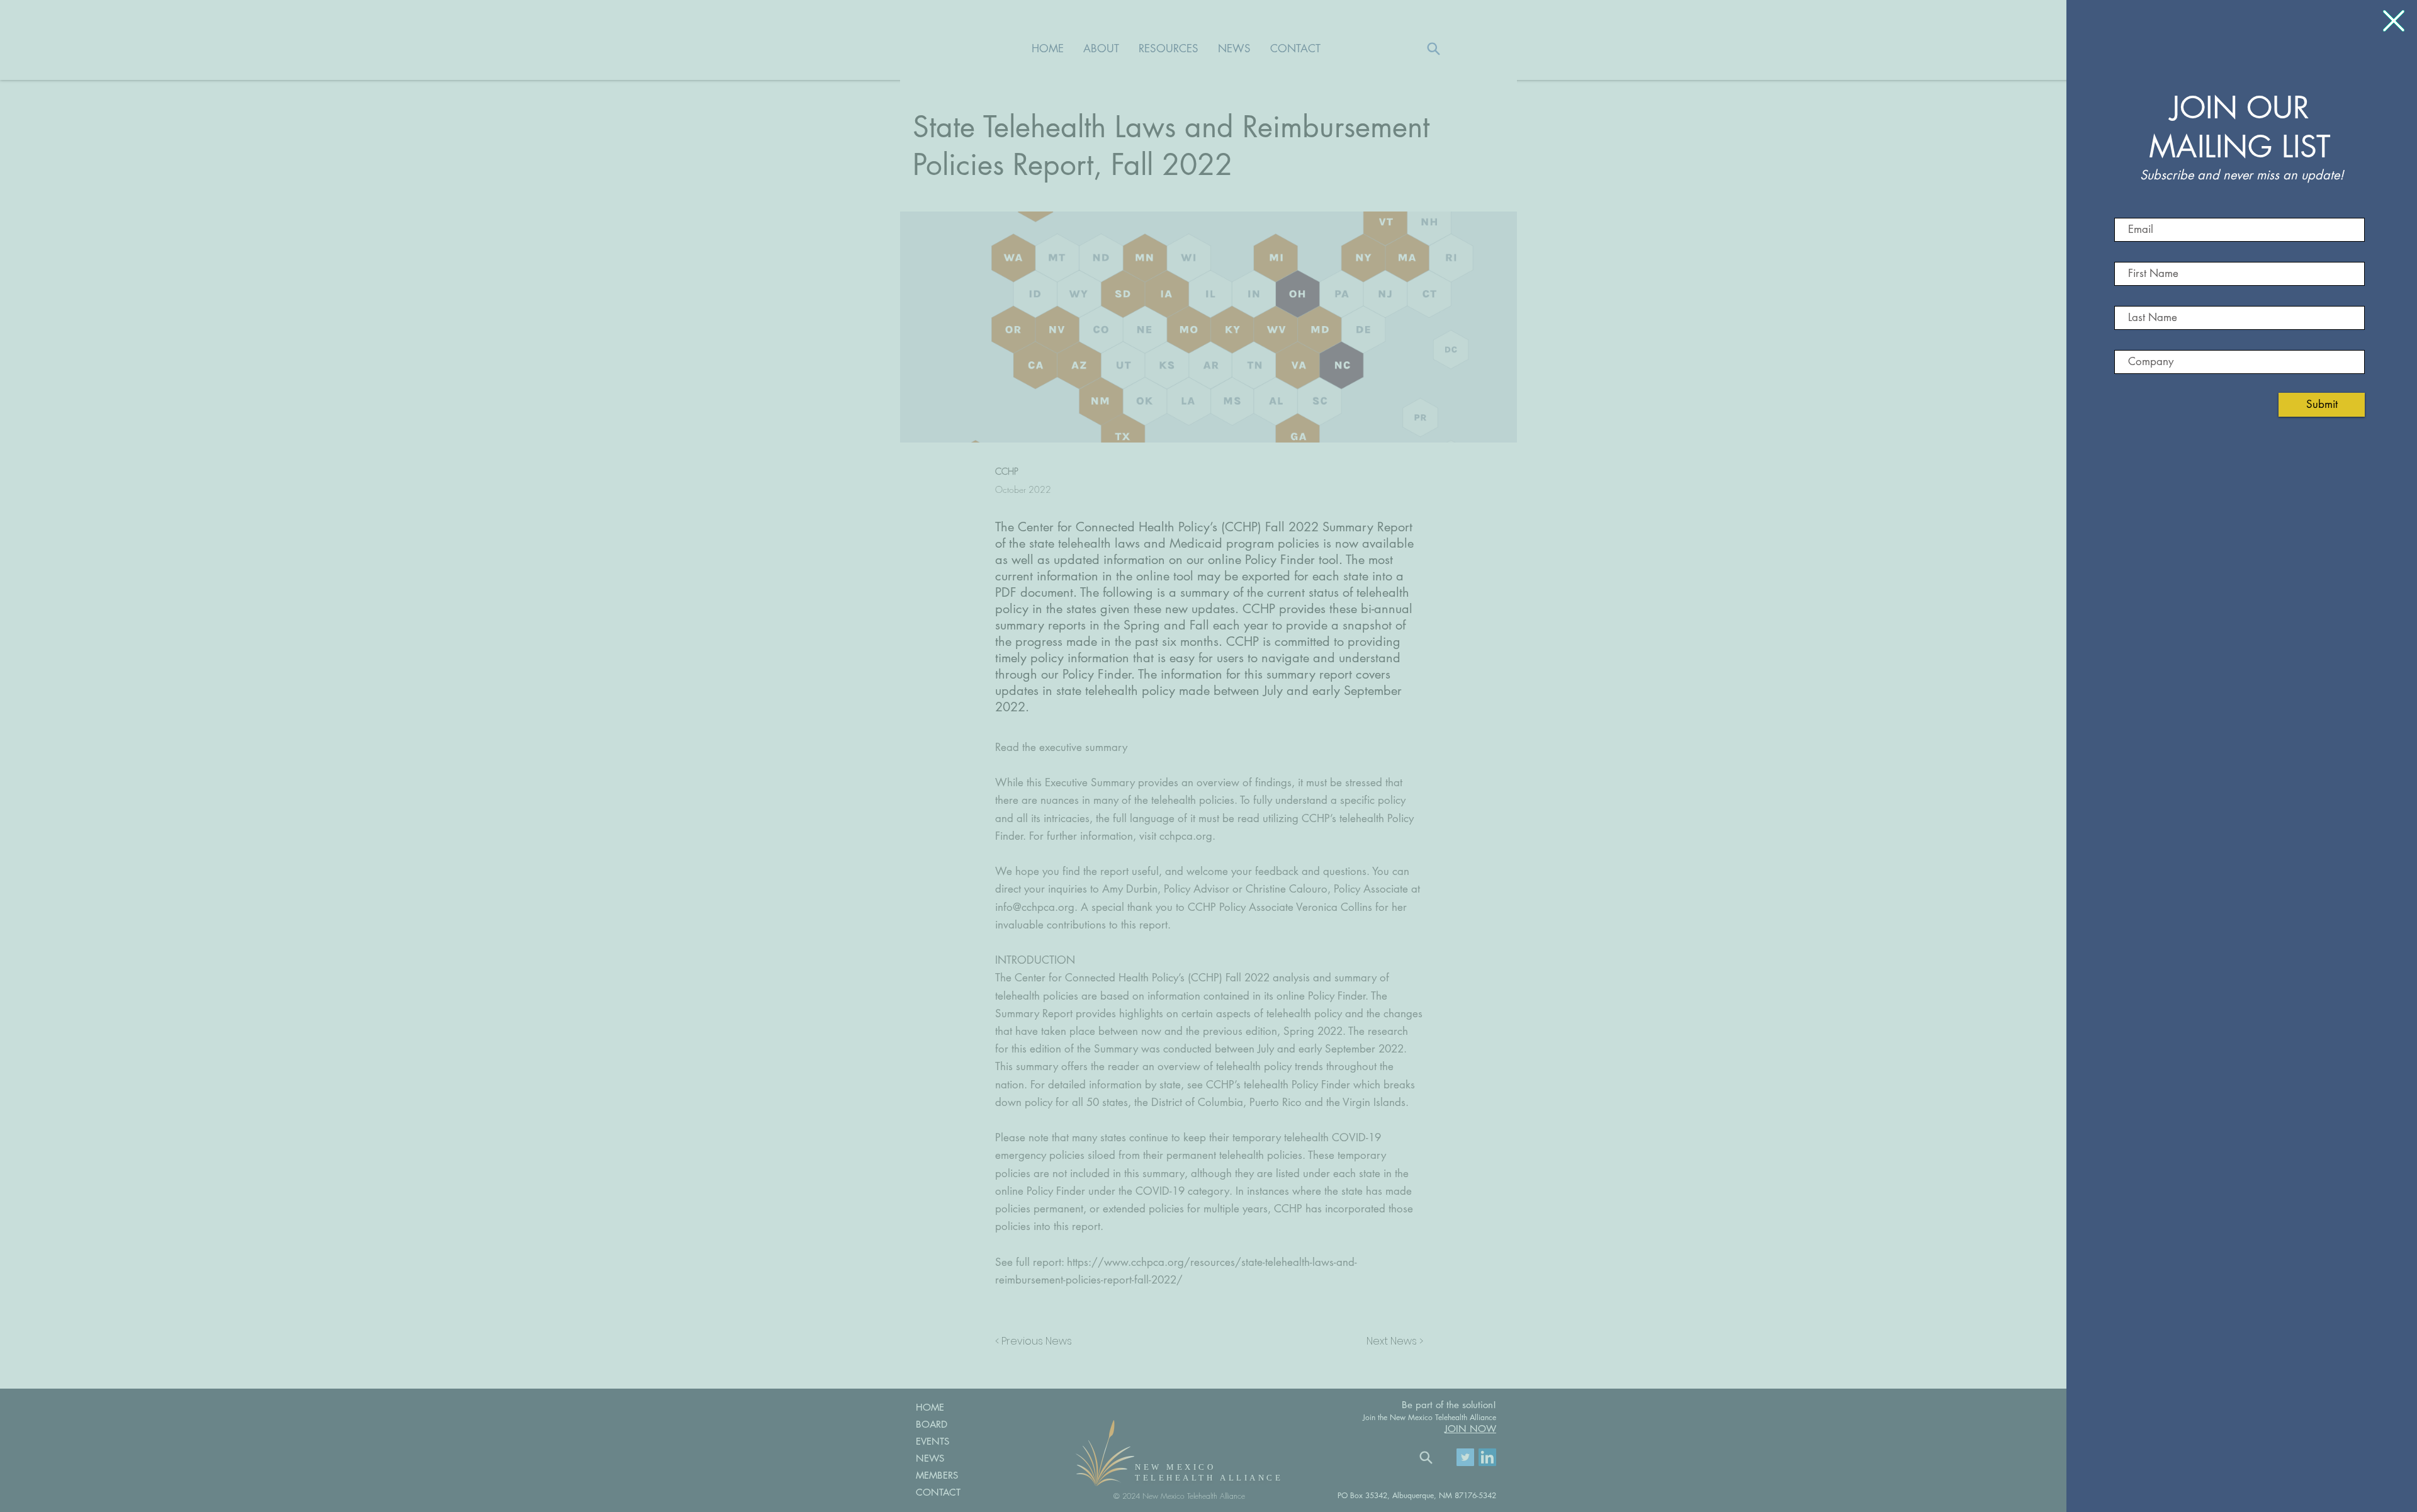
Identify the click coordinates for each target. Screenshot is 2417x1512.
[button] (2394, 21)
